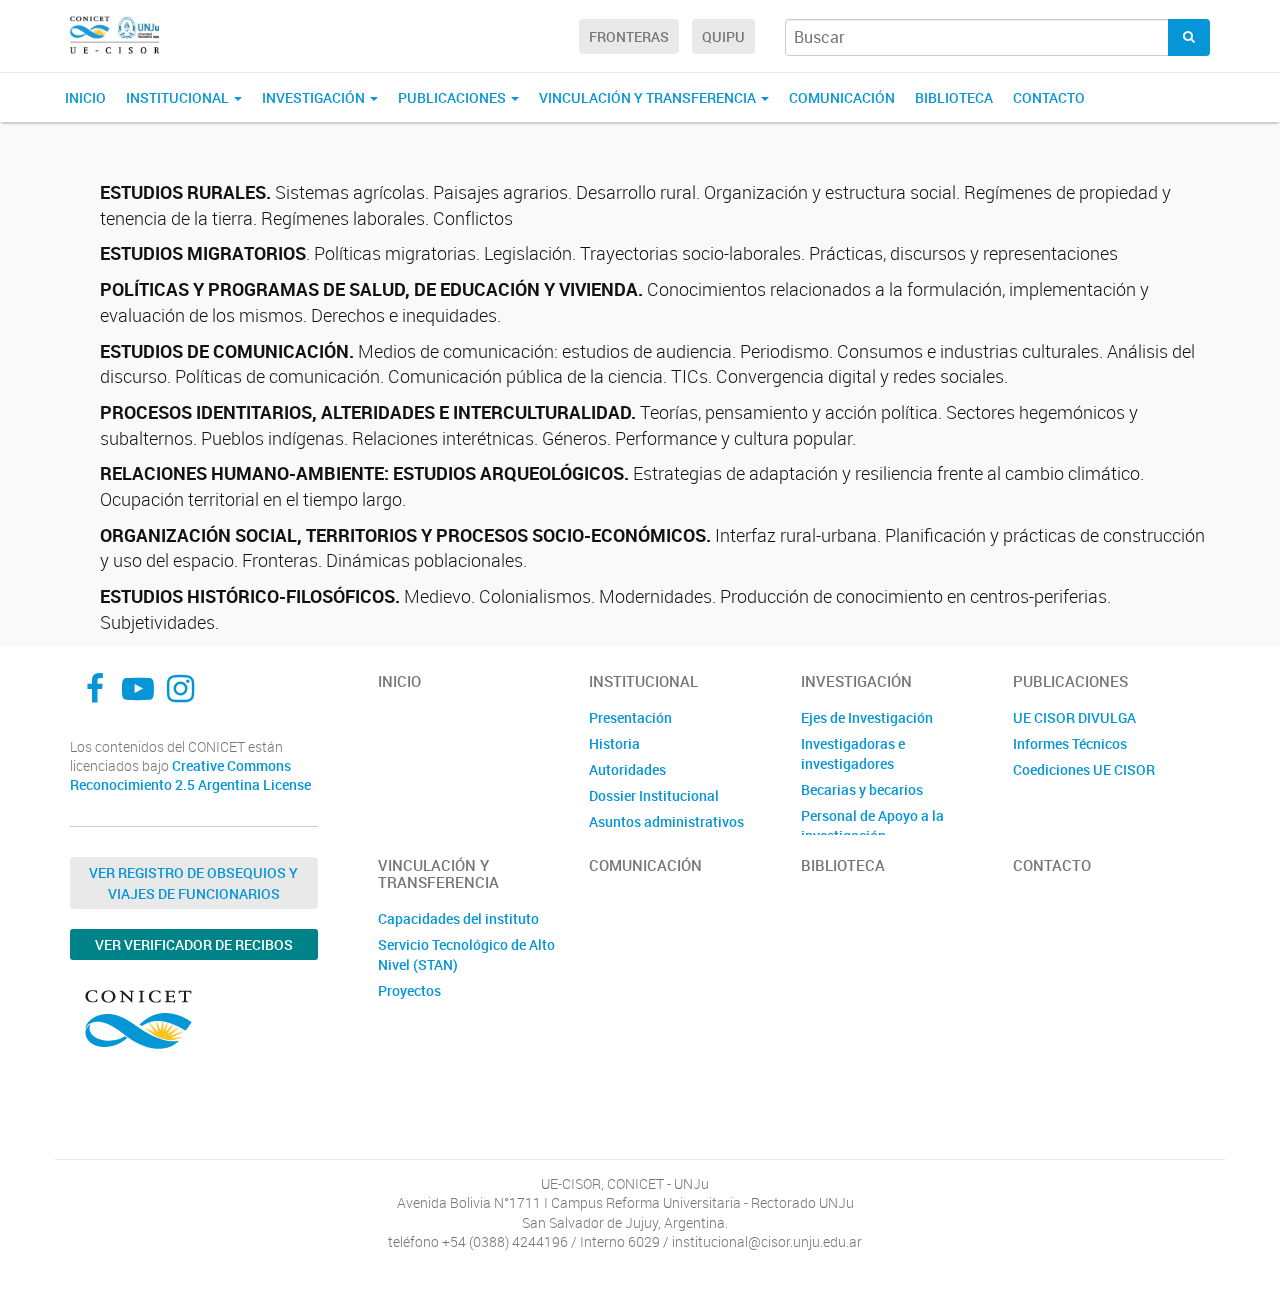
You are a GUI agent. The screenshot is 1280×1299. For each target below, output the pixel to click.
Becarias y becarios (862, 789)
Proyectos (409, 990)
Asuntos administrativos (666, 821)
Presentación (630, 717)
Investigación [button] (315, 97)
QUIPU (723, 36)
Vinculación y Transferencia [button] (649, 97)
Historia (614, 743)
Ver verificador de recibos (194, 944)
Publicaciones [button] (453, 97)
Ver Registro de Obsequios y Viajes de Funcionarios (193, 883)
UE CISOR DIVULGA (1074, 717)
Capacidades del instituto (458, 918)
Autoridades (627, 769)
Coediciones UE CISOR (1084, 769)
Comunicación (842, 97)
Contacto (1049, 97)
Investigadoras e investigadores (853, 753)
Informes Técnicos (1070, 743)
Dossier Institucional (654, 795)
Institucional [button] (179, 97)
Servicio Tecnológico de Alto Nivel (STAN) (466, 954)
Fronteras (629, 36)
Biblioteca (954, 97)
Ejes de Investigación (867, 717)
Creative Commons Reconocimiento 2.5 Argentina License (190, 775)
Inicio (85, 97)
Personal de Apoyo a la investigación (872, 825)
